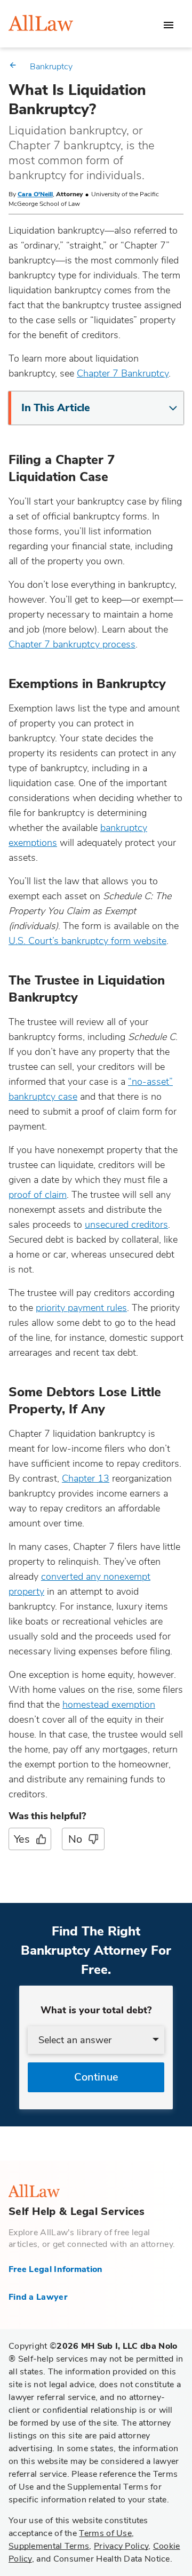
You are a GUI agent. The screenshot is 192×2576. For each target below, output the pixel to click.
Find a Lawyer (38, 2297)
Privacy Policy (121, 2546)
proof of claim (38, 1195)
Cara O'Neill (35, 194)
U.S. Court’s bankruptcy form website (87, 941)
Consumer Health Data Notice (112, 2559)
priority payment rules (81, 1308)
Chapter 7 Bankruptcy (123, 373)
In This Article (56, 408)
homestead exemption (109, 1705)
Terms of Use (105, 2533)
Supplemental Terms (49, 2546)
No (75, 1839)
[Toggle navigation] (169, 25)
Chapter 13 (86, 1478)
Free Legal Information (56, 2269)
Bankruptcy (51, 67)
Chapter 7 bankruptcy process (72, 644)
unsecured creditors (126, 1225)
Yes (22, 1839)
